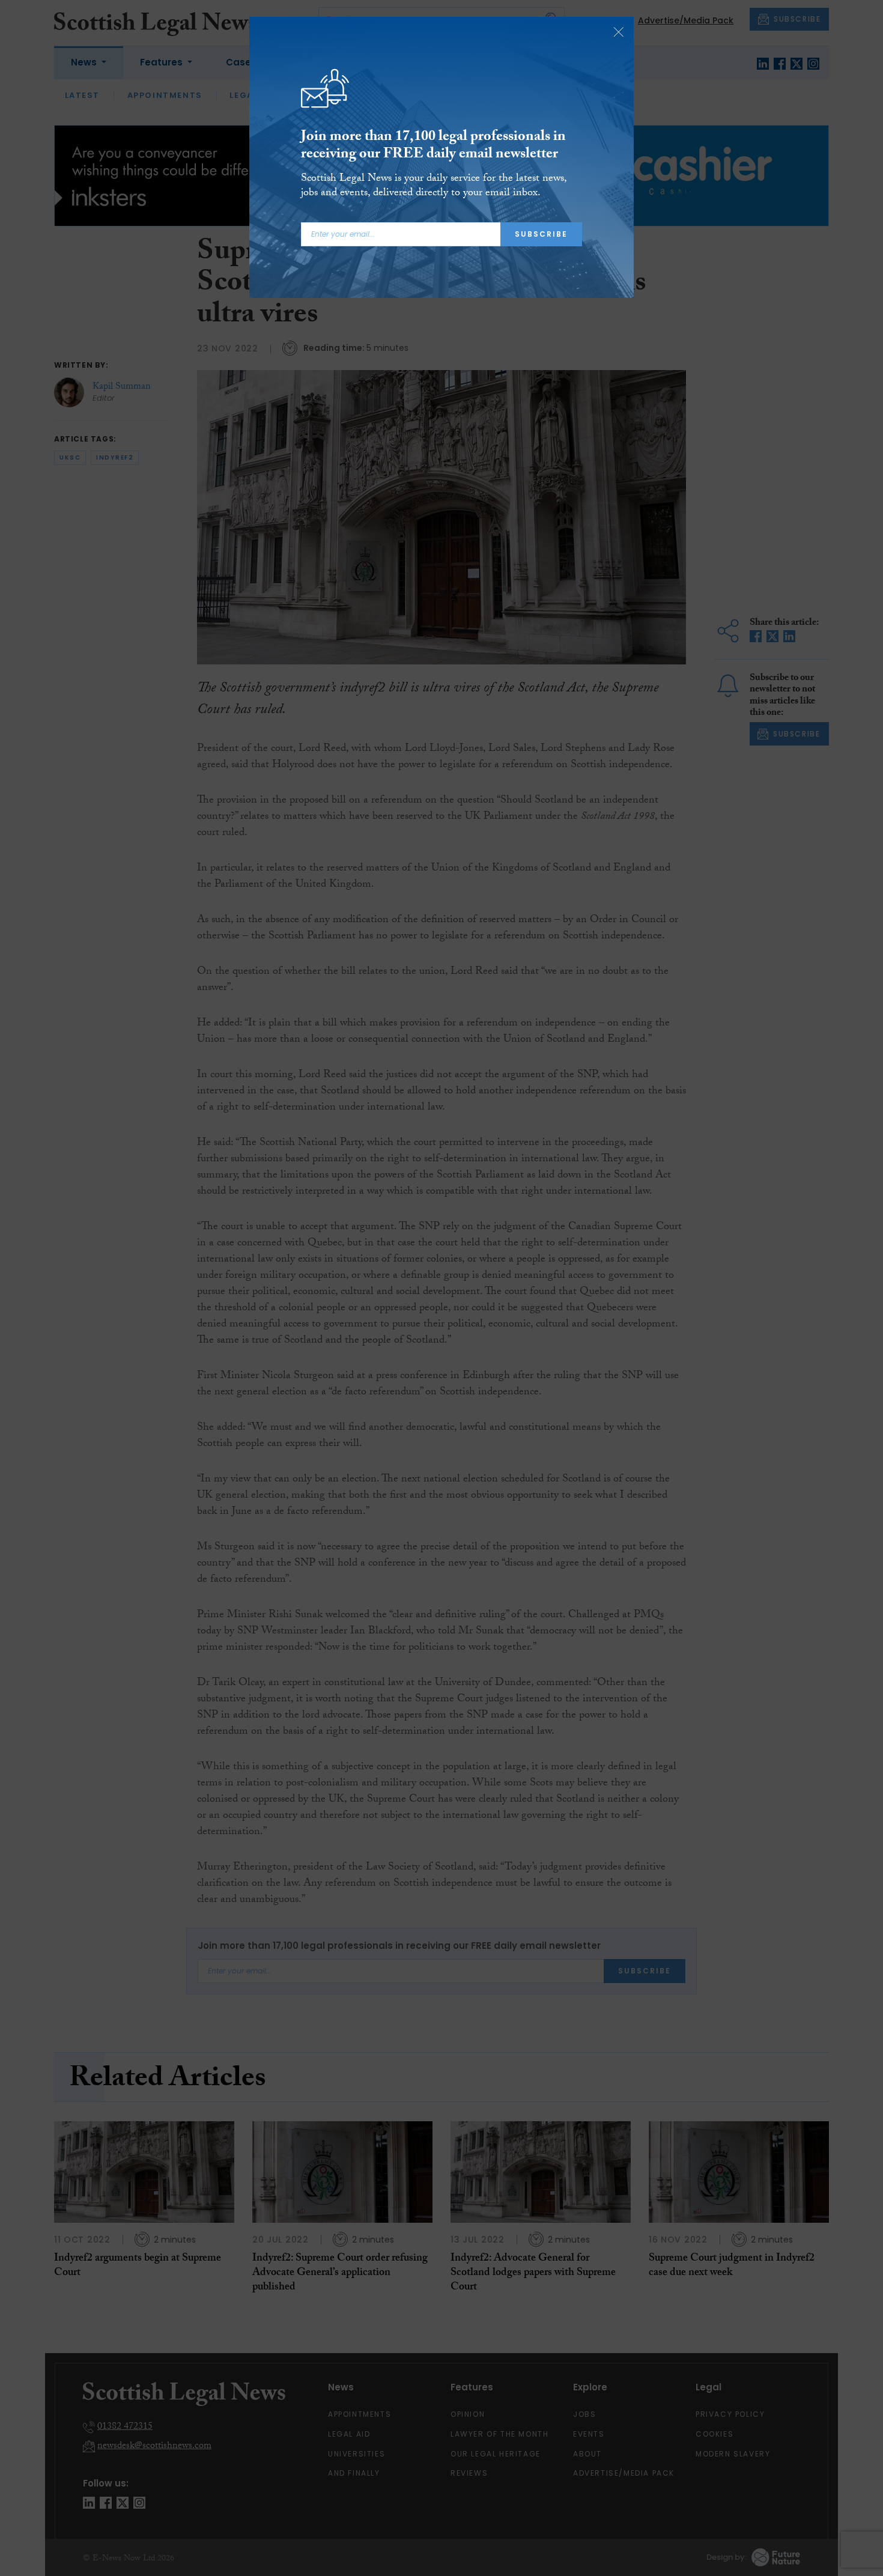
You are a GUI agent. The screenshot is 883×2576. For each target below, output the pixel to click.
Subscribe (541, 234)
